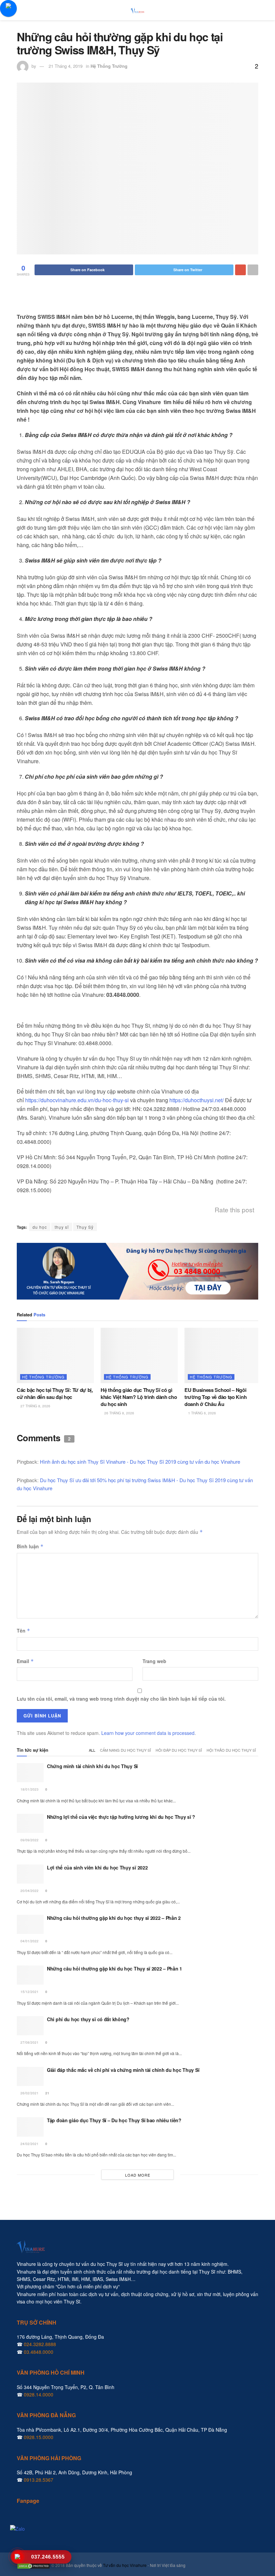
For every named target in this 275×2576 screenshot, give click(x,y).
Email (25, 1661)
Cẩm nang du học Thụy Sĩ (125, 1750)
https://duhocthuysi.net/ (197, 1100)
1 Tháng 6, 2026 (202, 1413)
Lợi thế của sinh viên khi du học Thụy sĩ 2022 (97, 1867)
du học (40, 1227)
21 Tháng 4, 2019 (66, 66)
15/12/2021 (29, 1992)
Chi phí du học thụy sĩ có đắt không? (88, 2019)
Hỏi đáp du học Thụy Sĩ (179, 1750)
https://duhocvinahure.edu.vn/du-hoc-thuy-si (77, 1100)
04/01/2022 (29, 1941)
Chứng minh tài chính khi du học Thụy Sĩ (92, 1766)
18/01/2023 (29, 1789)
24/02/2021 (29, 2144)
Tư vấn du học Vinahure (125, 2565)
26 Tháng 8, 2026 (119, 1413)
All (92, 1750)
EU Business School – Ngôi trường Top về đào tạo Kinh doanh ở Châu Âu (215, 1397)
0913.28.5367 (39, 2480)
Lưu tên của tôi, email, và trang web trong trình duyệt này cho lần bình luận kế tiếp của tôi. (121, 1699)
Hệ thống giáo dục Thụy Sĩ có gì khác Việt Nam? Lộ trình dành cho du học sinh (139, 1397)
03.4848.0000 (39, 2352)
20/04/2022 (29, 1891)
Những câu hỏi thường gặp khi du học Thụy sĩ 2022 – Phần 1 (115, 1969)
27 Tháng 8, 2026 (35, 1406)
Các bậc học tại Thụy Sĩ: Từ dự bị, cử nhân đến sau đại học (55, 1393)
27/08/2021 (29, 2042)
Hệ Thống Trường (109, 66)
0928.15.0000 (39, 2437)
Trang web (154, 1661)
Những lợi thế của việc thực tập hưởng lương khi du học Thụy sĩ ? (121, 1817)
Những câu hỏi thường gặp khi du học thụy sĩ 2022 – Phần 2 (114, 1918)
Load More (138, 2175)
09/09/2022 (29, 1840)
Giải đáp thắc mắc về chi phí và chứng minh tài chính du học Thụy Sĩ (123, 2070)
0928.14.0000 (39, 2394)
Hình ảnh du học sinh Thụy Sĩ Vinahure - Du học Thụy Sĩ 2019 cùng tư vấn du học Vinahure (140, 1462)
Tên (23, 1631)
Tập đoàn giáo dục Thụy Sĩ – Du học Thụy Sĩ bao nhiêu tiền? (114, 2120)
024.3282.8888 (40, 2344)
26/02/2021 (29, 2093)
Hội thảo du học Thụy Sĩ (231, 1750)
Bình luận (30, 1546)
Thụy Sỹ (85, 1227)
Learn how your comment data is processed (148, 1733)
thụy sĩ (62, 1227)
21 (47, 2093)
